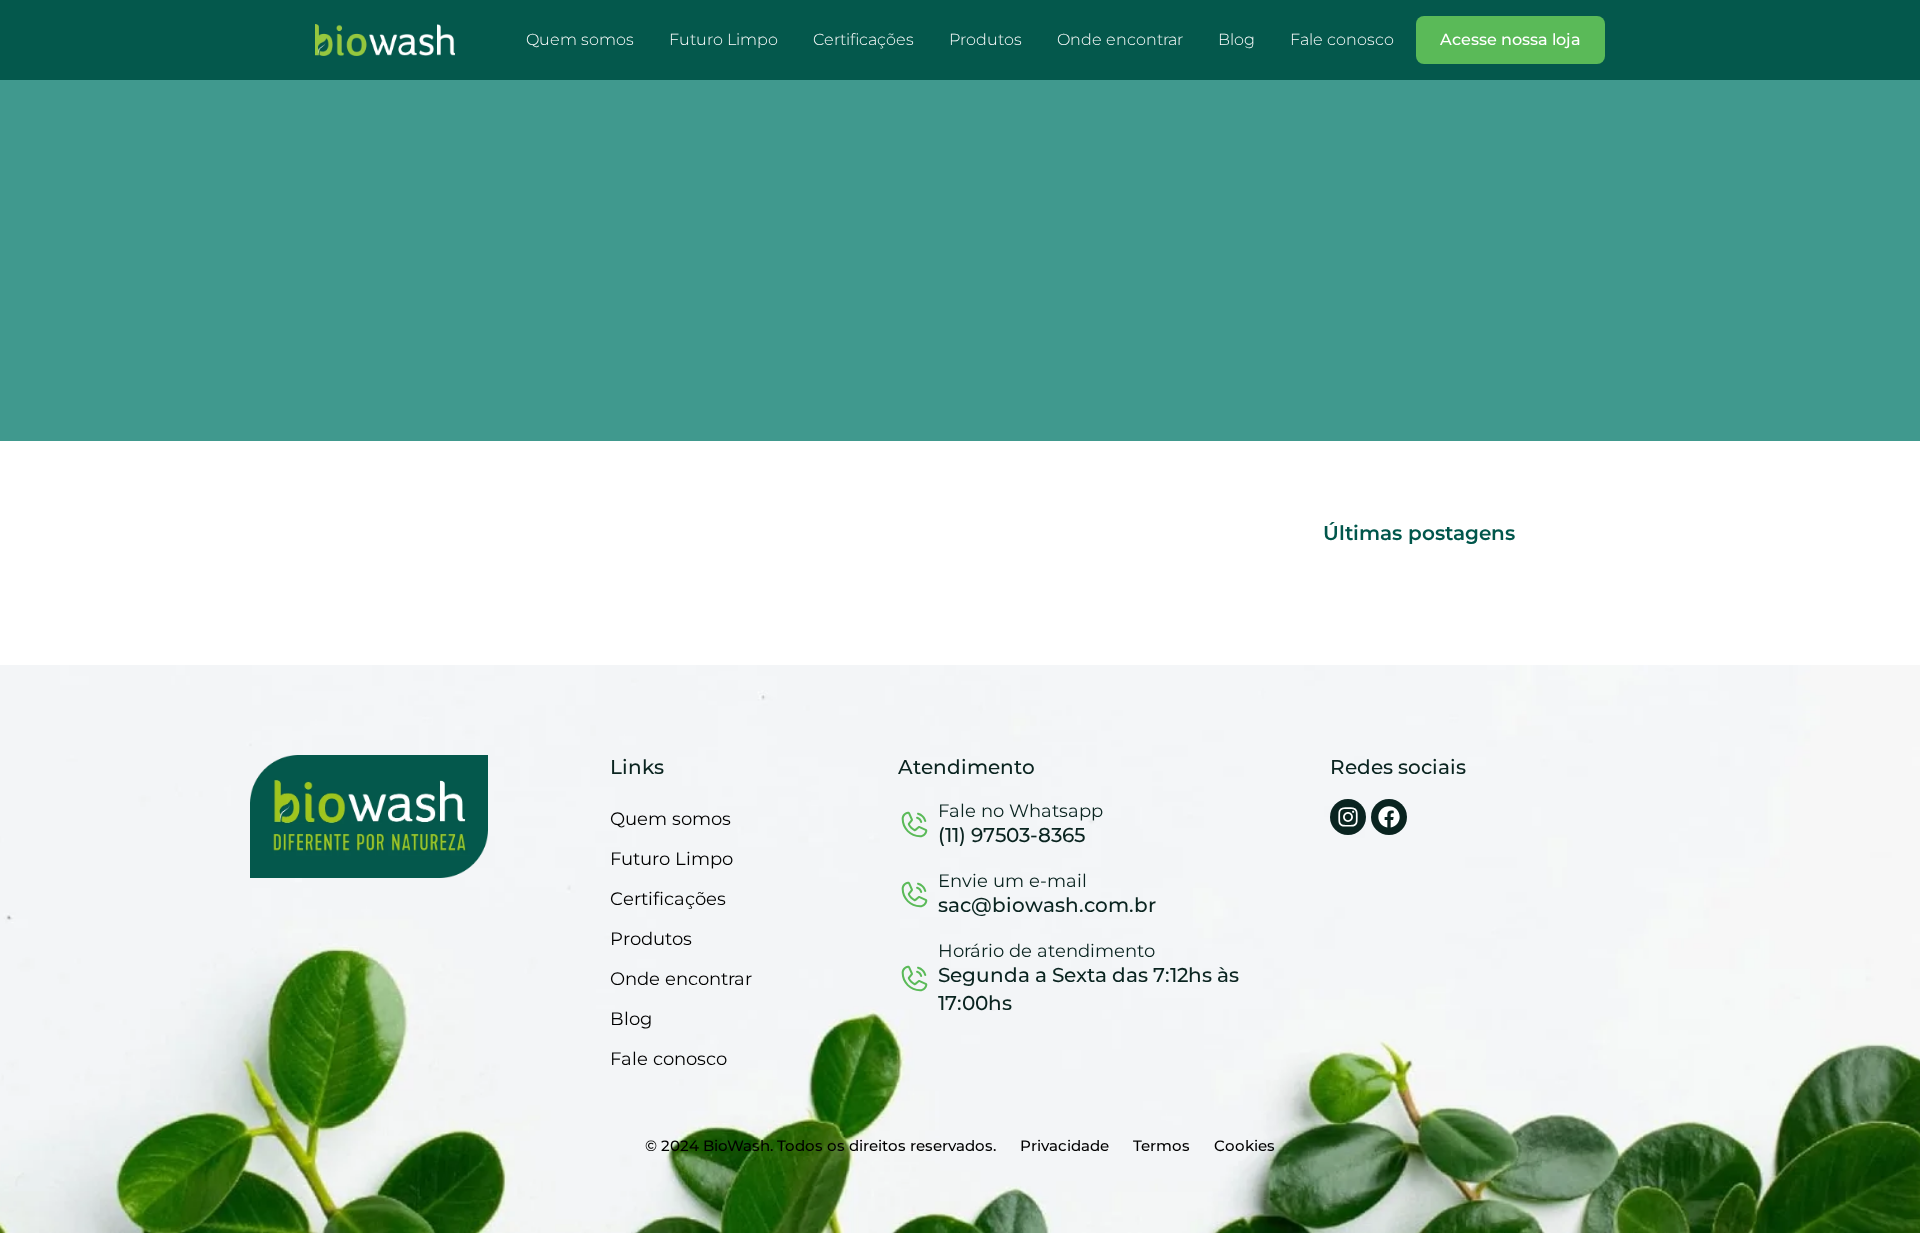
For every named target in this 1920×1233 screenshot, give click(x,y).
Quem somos (580, 39)
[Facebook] (1389, 817)
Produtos (985, 39)
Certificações (863, 39)
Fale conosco (1342, 39)
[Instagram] (1348, 817)
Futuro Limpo (723, 39)
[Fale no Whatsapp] (915, 824)
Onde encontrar (1120, 39)
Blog (1236, 39)
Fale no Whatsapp (1020, 811)
